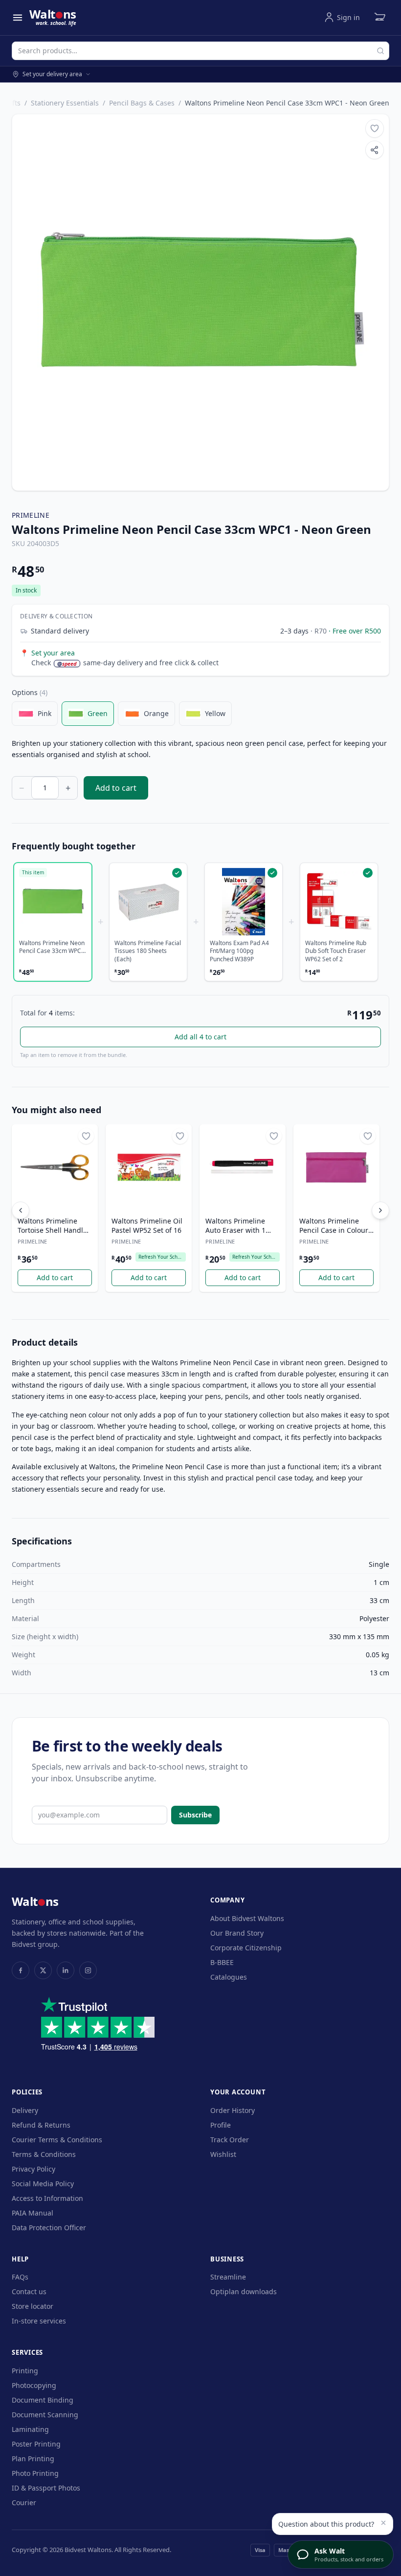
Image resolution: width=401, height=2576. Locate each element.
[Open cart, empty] (379, 18)
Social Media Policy (43, 2184)
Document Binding (43, 2400)
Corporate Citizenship (246, 1948)
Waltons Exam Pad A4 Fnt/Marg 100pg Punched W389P (239, 951)
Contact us (29, 2291)
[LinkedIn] (66, 1970)
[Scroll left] (21, 1210)
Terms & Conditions (44, 2154)
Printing (25, 2371)
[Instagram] (88, 1970)
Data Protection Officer (49, 2228)
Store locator (33, 2306)
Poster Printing (36, 2444)
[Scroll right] (380, 1210)
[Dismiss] (383, 2523)
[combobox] (200, 51)
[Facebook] (21, 1970)
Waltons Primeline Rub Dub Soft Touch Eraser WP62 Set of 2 (336, 951)
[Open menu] (18, 18)
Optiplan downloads (244, 2291)
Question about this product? (326, 2524)
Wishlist (223, 2154)
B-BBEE (222, 1962)
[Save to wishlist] (375, 128)
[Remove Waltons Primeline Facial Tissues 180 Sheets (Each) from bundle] (148, 902)
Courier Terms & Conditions (57, 2140)
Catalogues (229, 1977)
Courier (24, 2502)
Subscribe (195, 1815)
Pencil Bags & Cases (142, 103)
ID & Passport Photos (46, 2488)
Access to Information (47, 2198)
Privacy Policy (33, 2169)
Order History (233, 2110)
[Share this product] (375, 150)
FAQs (20, 2277)
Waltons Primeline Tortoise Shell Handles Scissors (54, 1226)
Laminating (30, 2429)
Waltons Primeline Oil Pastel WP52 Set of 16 (147, 1225)
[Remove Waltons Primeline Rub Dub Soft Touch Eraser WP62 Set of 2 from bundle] (339, 902)
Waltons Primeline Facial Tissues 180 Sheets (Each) (148, 951)
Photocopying (34, 2385)
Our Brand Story (237, 1933)
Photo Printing (35, 2473)
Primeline (31, 515)
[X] (43, 1970)
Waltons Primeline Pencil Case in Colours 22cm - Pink (335, 1226)
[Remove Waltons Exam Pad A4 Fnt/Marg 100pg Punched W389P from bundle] (244, 902)
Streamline (228, 2277)
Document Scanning (45, 2415)
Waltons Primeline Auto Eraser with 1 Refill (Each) (235, 1226)
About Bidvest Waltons (247, 1918)
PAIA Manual (33, 2213)
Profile (221, 2125)
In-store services (39, 2321)
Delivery (25, 2110)
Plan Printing (33, 2459)
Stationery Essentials (65, 103)
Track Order (230, 2140)
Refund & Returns (41, 2125)
